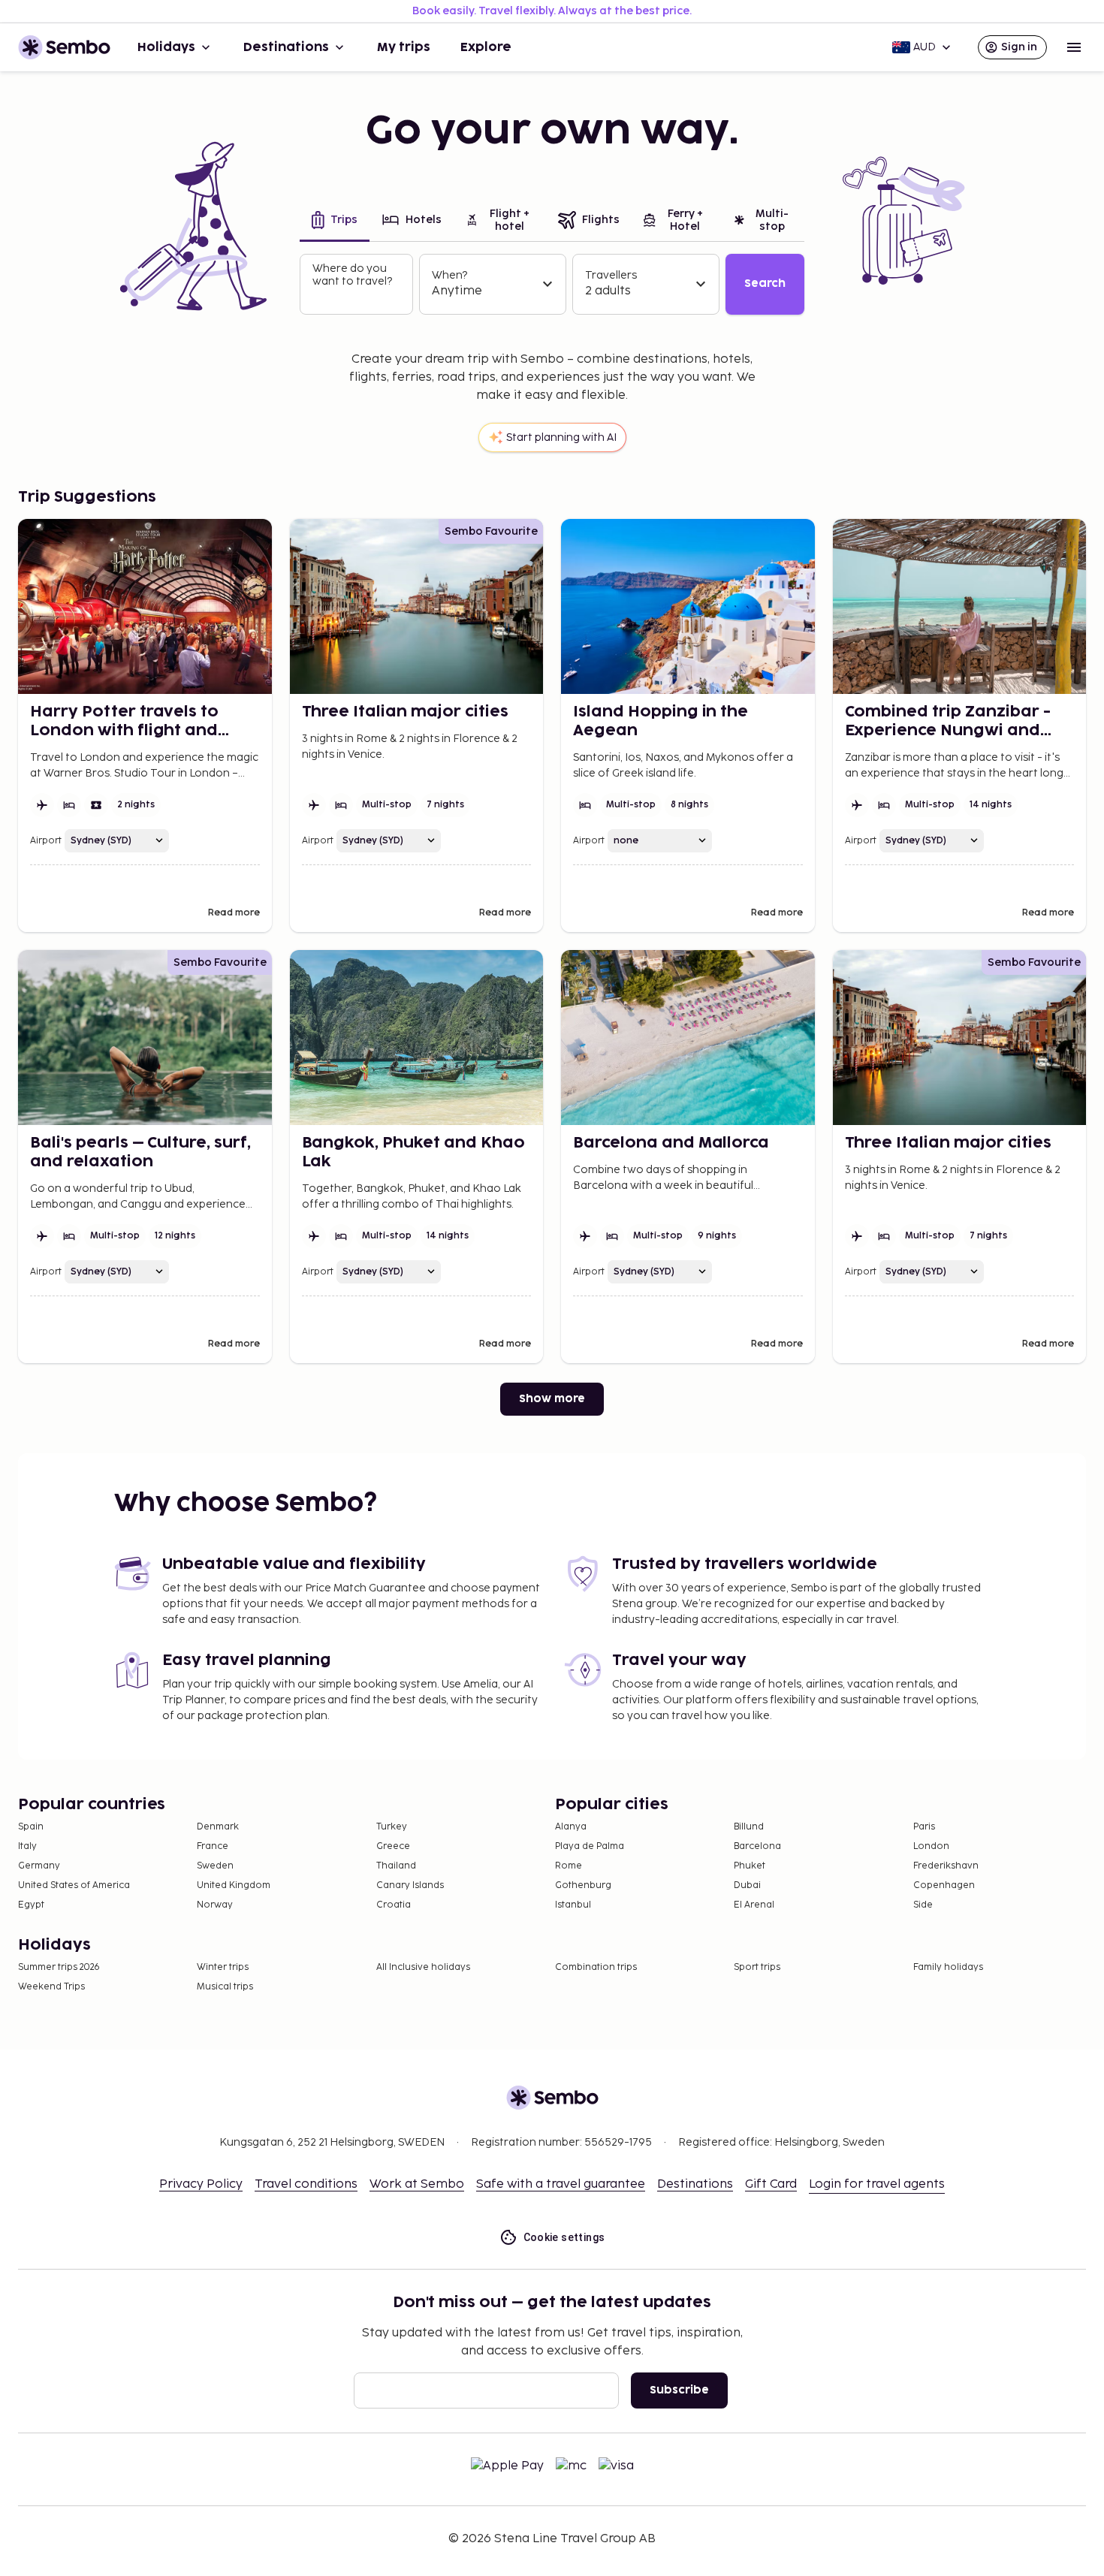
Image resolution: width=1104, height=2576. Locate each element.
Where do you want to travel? (352, 275)
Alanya (571, 1827)
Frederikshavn (946, 1866)
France (213, 1846)
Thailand (396, 1866)
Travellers (611, 275)
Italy (27, 1846)
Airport (46, 841)
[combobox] (358, 297)
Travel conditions (306, 2184)
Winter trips (223, 1967)
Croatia (394, 1905)
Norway (215, 1905)
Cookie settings (564, 2237)
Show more (552, 1399)
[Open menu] (1074, 47)
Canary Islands (410, 1885)
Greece (393, 1846)
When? (449, 275)
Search (765, 284)
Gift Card (771, 2184)
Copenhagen (944, 1885)
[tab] (335, 222)
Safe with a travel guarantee (561, 2184)
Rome (569, 1866)
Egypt (31, 1905)
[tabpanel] (552, 284)
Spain (31, 1827)
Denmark (218, 1827)
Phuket (750, 1866)
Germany (39, 1866)
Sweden (215, 1866)
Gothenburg (583, 1885)
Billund (749, 1827)
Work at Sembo (417, 2184)
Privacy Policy (201, 2184)
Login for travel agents (877, 2184)
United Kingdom (234, 1885)
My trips (404, 47)
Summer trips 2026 (59, 1967)
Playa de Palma (590, 1846)
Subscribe (679, 2390)
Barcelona (757, 1846)
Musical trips (225, 1987)
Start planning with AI (561, 437)
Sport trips (757, 1967)
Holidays (166, 47)
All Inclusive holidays (423, 1967)
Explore (486, 47)
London (931, 1846)
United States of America (74, 1885)
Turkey (392, 1827)
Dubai (747, 1885)
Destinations (286, 47)
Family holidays (948, 1967)
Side (923, 1905)
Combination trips (596, 1967)
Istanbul (573, 1905)
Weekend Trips (51, 1987)
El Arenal (754, 1905)
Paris (924, 1827)
